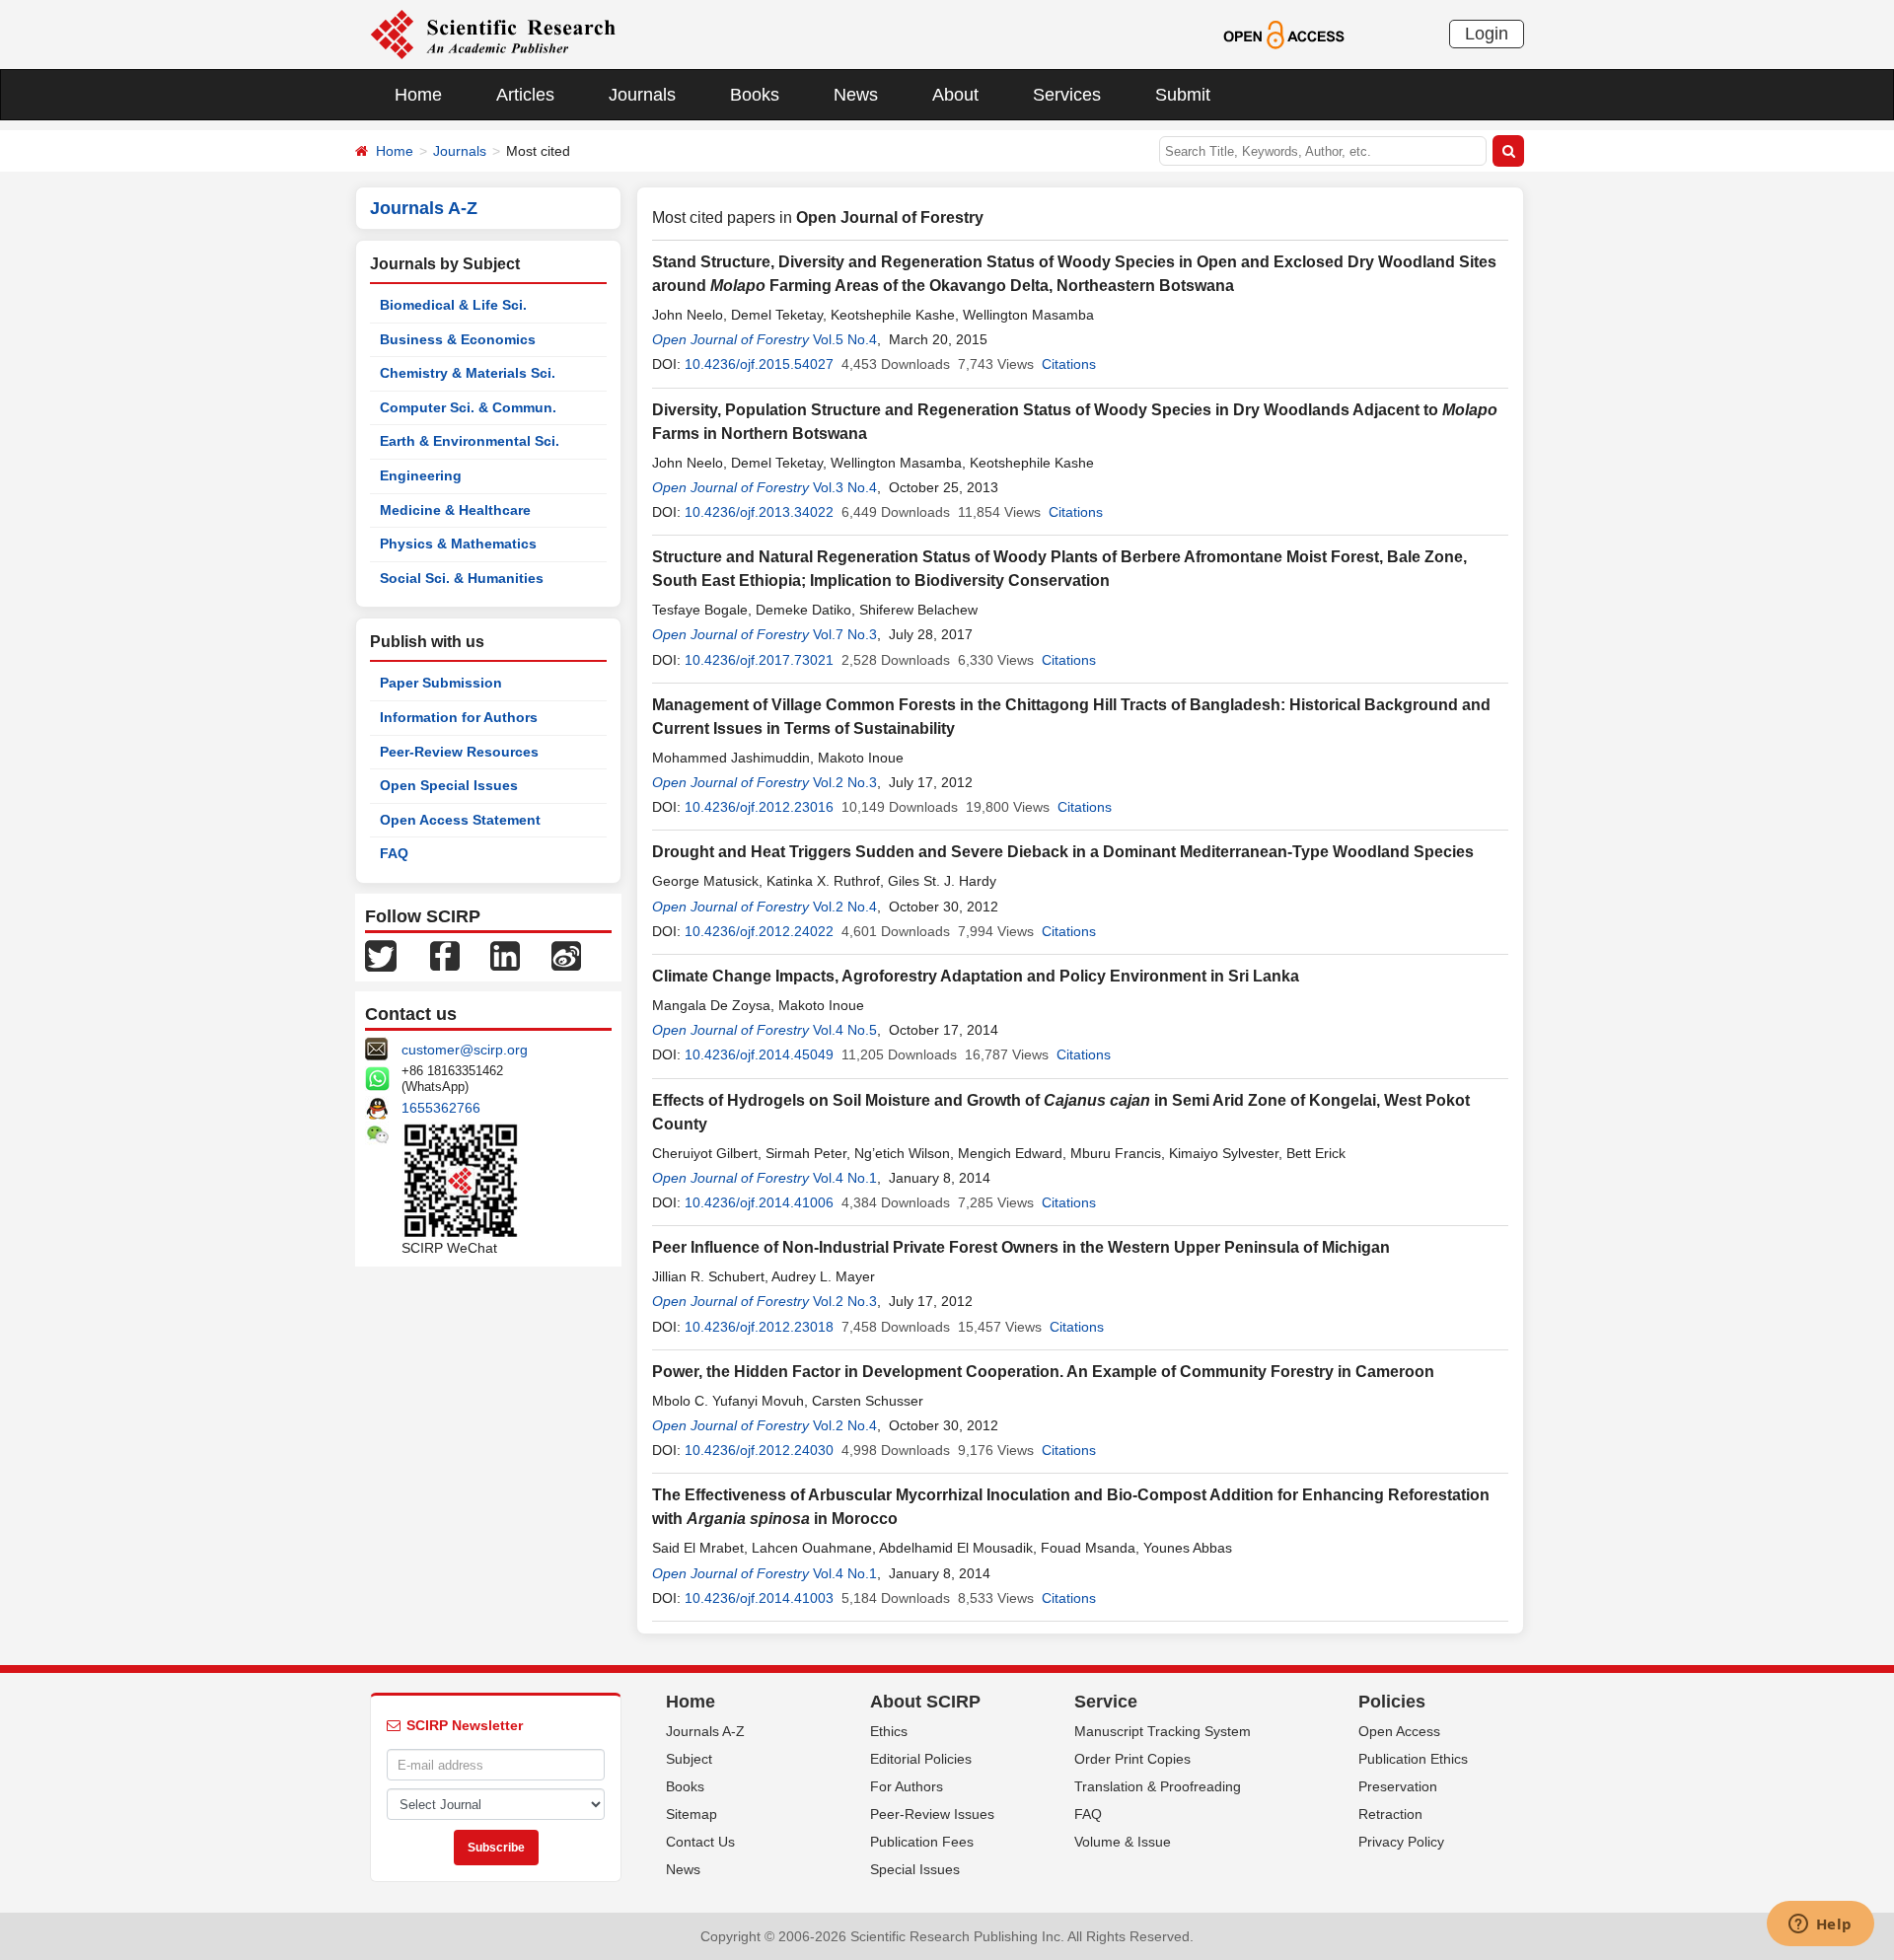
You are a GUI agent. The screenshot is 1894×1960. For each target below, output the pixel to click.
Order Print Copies (1132, 1759)
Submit (1183, 95)
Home (418, 95)
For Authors (907, 1786)
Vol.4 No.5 (845, 1030)
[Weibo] (566, 955)
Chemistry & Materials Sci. (468, 373)
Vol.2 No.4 (845, 907)
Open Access (1399, 1731)
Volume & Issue (1123, 1842)
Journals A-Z (705, 1731)
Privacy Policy (1401, 1842)
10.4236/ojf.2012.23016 (759, 807)
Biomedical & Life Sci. (453, 305)
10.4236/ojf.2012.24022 (759, 931)
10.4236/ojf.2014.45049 (759, 1054)
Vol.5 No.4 (845, 339)
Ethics (889, 1731)
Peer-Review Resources (459, 752)
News (856, 95)
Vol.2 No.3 (845, 782)
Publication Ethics (1413, 1759)
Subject (689, 1759)
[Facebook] (445, 955)
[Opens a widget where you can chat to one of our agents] (1820, 1925)
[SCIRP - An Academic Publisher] (493, 34)
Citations (1069, 364)
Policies (1392, 1702)
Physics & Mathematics (458, 544)
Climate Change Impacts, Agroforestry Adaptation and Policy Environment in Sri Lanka (976, 976)
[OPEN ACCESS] (1284, 34)
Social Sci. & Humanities (462, 578)
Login (1487, 34)
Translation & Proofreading (1158, 1786)
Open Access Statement (460, 820)
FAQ (394, 853)
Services (1067, 95)
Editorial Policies (921, 1759)
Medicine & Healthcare (455, 510)
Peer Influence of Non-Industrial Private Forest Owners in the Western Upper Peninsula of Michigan (1021, 1247)
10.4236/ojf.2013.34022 (759, 512)
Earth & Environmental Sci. (470, 441)
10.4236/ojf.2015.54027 (759, 364)
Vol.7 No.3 (845, 634)
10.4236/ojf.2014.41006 (759, 1202)
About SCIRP (925, 1702)
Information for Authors (459, 717)
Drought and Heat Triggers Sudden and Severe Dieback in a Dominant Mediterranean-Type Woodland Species (1063, 852)
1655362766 (441, 1108)
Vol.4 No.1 (845, 1178)
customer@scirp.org (465, 1050)
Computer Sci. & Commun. (468, 407)
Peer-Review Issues (932, 1814)
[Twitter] (381, 955)
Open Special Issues (449, 785)
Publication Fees (922, 1842)
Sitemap (692, 1814)
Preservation (1398, 1786)
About (955, 95)
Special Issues (915, 1869)
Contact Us (700, 1842)
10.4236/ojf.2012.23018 (759, 1327)
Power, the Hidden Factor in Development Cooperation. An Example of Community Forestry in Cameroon (1043, 1372)
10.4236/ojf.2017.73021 (759, 660)
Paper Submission (441, 683)
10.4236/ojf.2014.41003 (759, 1598)
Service (1106, 1702)
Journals (642, 95)
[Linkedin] (505, 955)
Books (755, 95)
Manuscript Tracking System (1163, 1731)
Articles (525, 95)
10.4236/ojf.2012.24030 (759, 1450)
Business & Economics (458, 339)
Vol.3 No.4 (845, 487)
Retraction (1390, 1814)
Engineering (421, 475)
